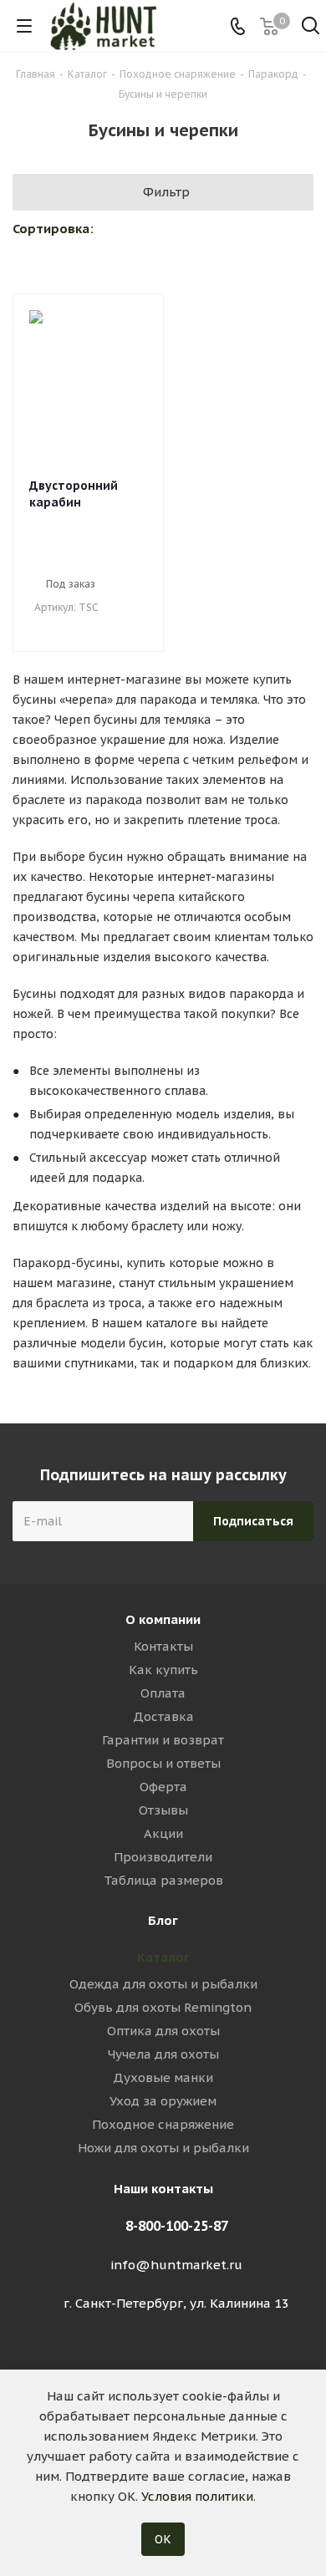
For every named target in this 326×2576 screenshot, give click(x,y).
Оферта (163, 1787)
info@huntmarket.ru (176, 2265)
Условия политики (197, 2496)
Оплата (163, 1693)
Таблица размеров (163, 1880)
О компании (163, 1619)
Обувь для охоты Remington (163, 2007)
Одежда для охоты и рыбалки (163, 1984)
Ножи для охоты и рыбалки (163, 2148)
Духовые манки (163, 2077)
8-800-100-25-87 (177, 2226)
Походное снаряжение (163, 2124)
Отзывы (163, 1810)
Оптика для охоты (163, 2031)
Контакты (163, 1646)
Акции (163, 1833)
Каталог (163, 1957)
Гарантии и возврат (163, 1740)
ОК (163, 2539)
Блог (163, 1920)
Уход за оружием (163, 2101)
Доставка (163, 1716)
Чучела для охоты (163, 2054)
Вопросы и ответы (163, 1763)
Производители (163, 1857)
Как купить (163, 1670)
